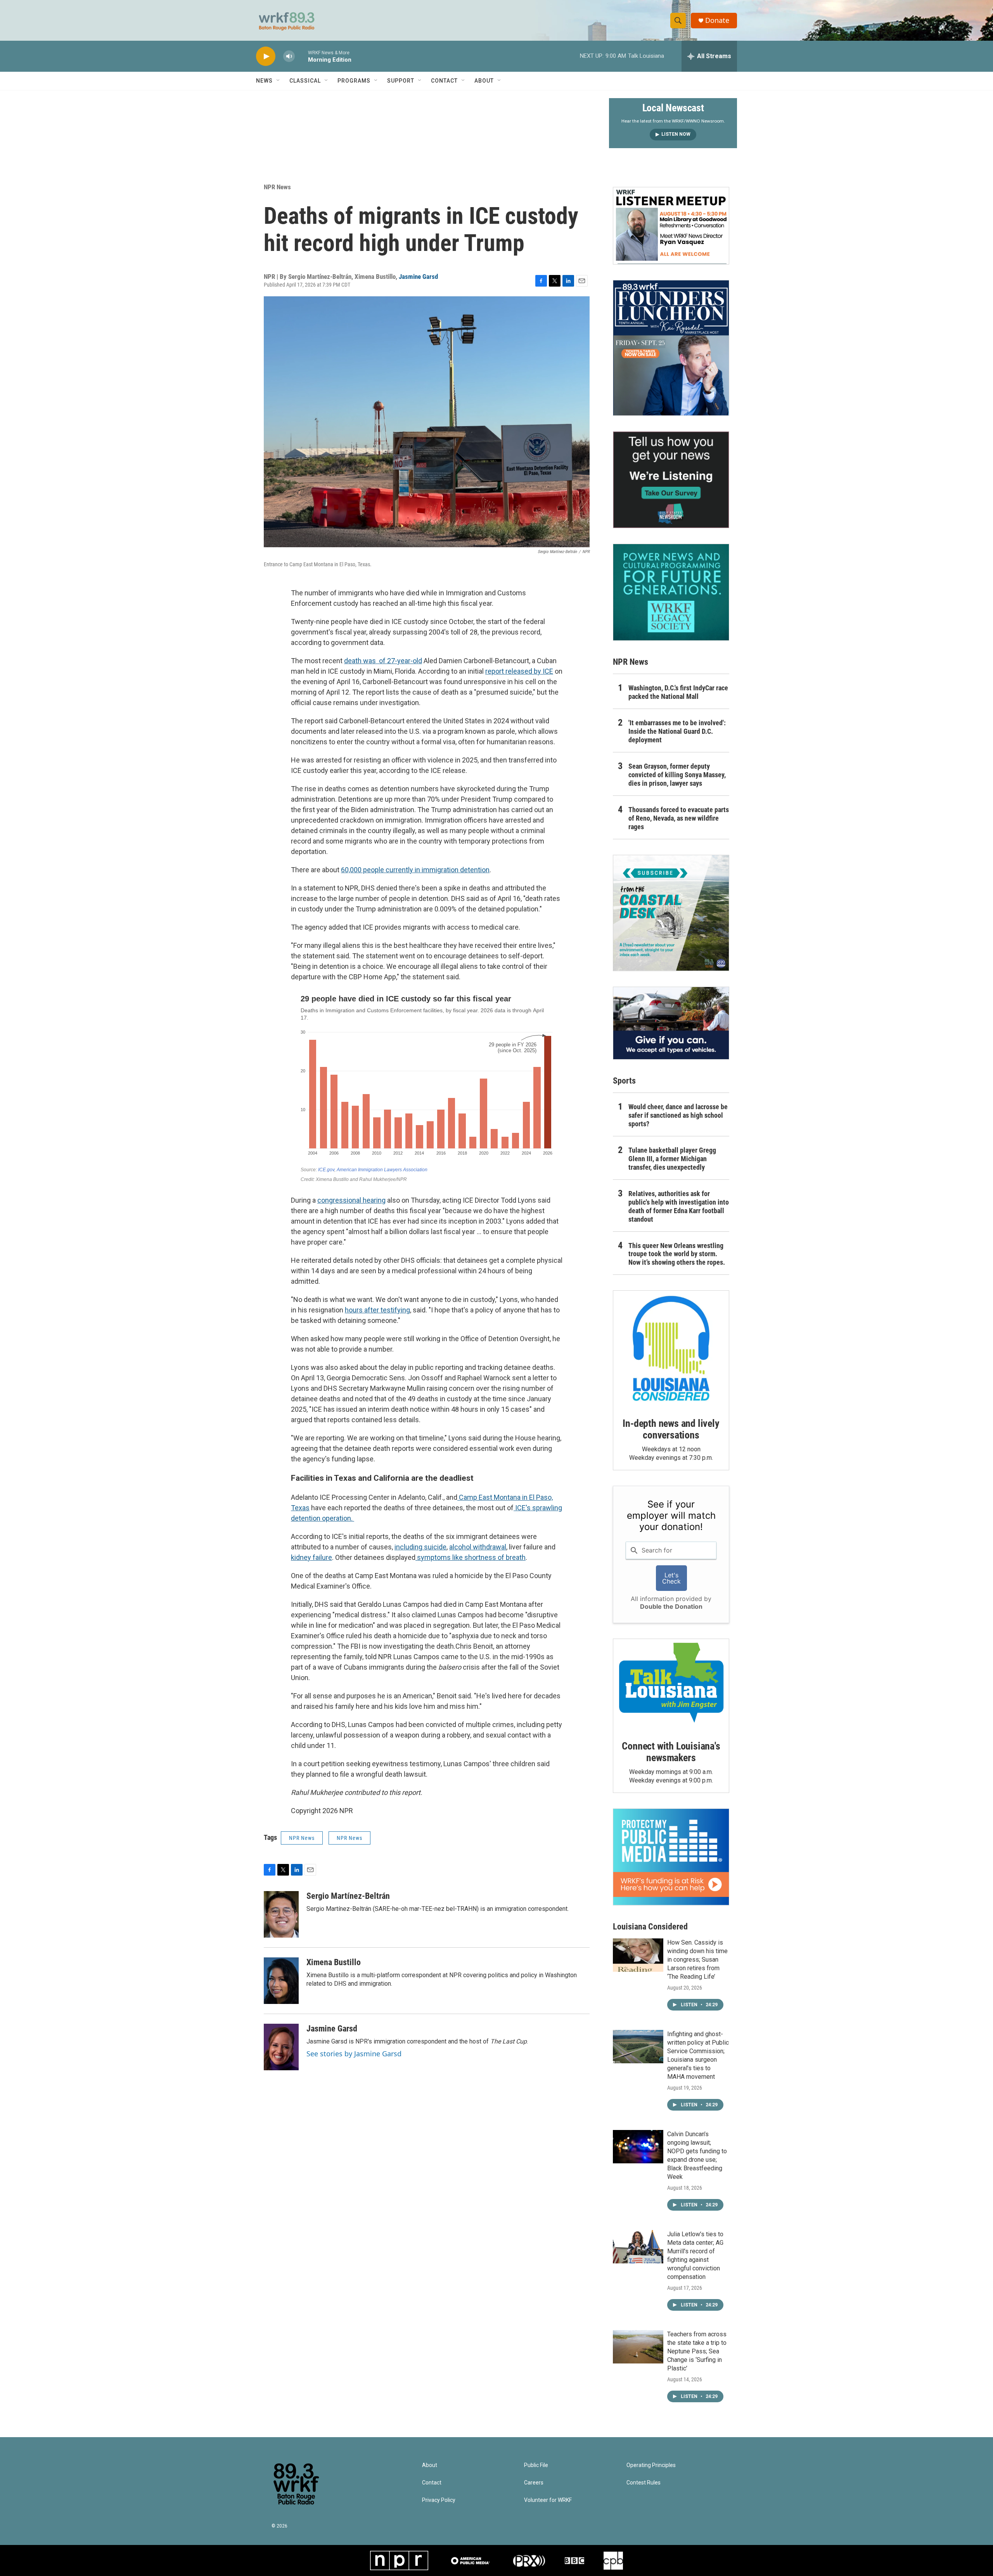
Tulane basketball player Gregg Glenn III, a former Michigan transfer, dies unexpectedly (672, 1159)
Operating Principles (651, 2465)
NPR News (277, 187)
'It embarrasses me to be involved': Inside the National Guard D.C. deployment (677, 731)
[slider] (301, 56)
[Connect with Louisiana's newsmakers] (671, 1684)
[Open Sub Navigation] (279, 81)
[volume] (289, 56)
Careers (534, 2483)
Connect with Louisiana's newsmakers (671, 1752)
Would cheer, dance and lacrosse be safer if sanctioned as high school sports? (678, 1115)
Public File (536, 2465)
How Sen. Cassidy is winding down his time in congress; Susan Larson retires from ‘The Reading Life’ (697, 1960)
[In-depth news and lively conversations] (671, 1349)
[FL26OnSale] (671, 348)
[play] (266, 56)
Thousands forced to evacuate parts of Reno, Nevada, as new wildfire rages (679, 818)
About (484, 81)
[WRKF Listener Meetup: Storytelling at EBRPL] (671, 226)
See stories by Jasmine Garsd (354, 2054)
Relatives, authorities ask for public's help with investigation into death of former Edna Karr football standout (679, 1206)
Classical (305, 81)
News (264, 81)
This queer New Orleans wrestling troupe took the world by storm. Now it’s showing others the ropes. (677, 1254)
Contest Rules (644, 2483)
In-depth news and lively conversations (671, 1429)
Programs (354, 81)
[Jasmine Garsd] (281, 2047)
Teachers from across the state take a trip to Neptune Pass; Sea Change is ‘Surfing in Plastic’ (697, 2351)
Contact (444, 81)
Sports (624, 1081)
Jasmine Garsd (418, 277)
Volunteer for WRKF (548, 2500)
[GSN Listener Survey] (671, 480)
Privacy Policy (439, 2500)
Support (401, 81)
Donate (717, 20)
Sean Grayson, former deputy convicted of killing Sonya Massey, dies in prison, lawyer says (677, 775)
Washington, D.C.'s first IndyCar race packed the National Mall (678, 692)
